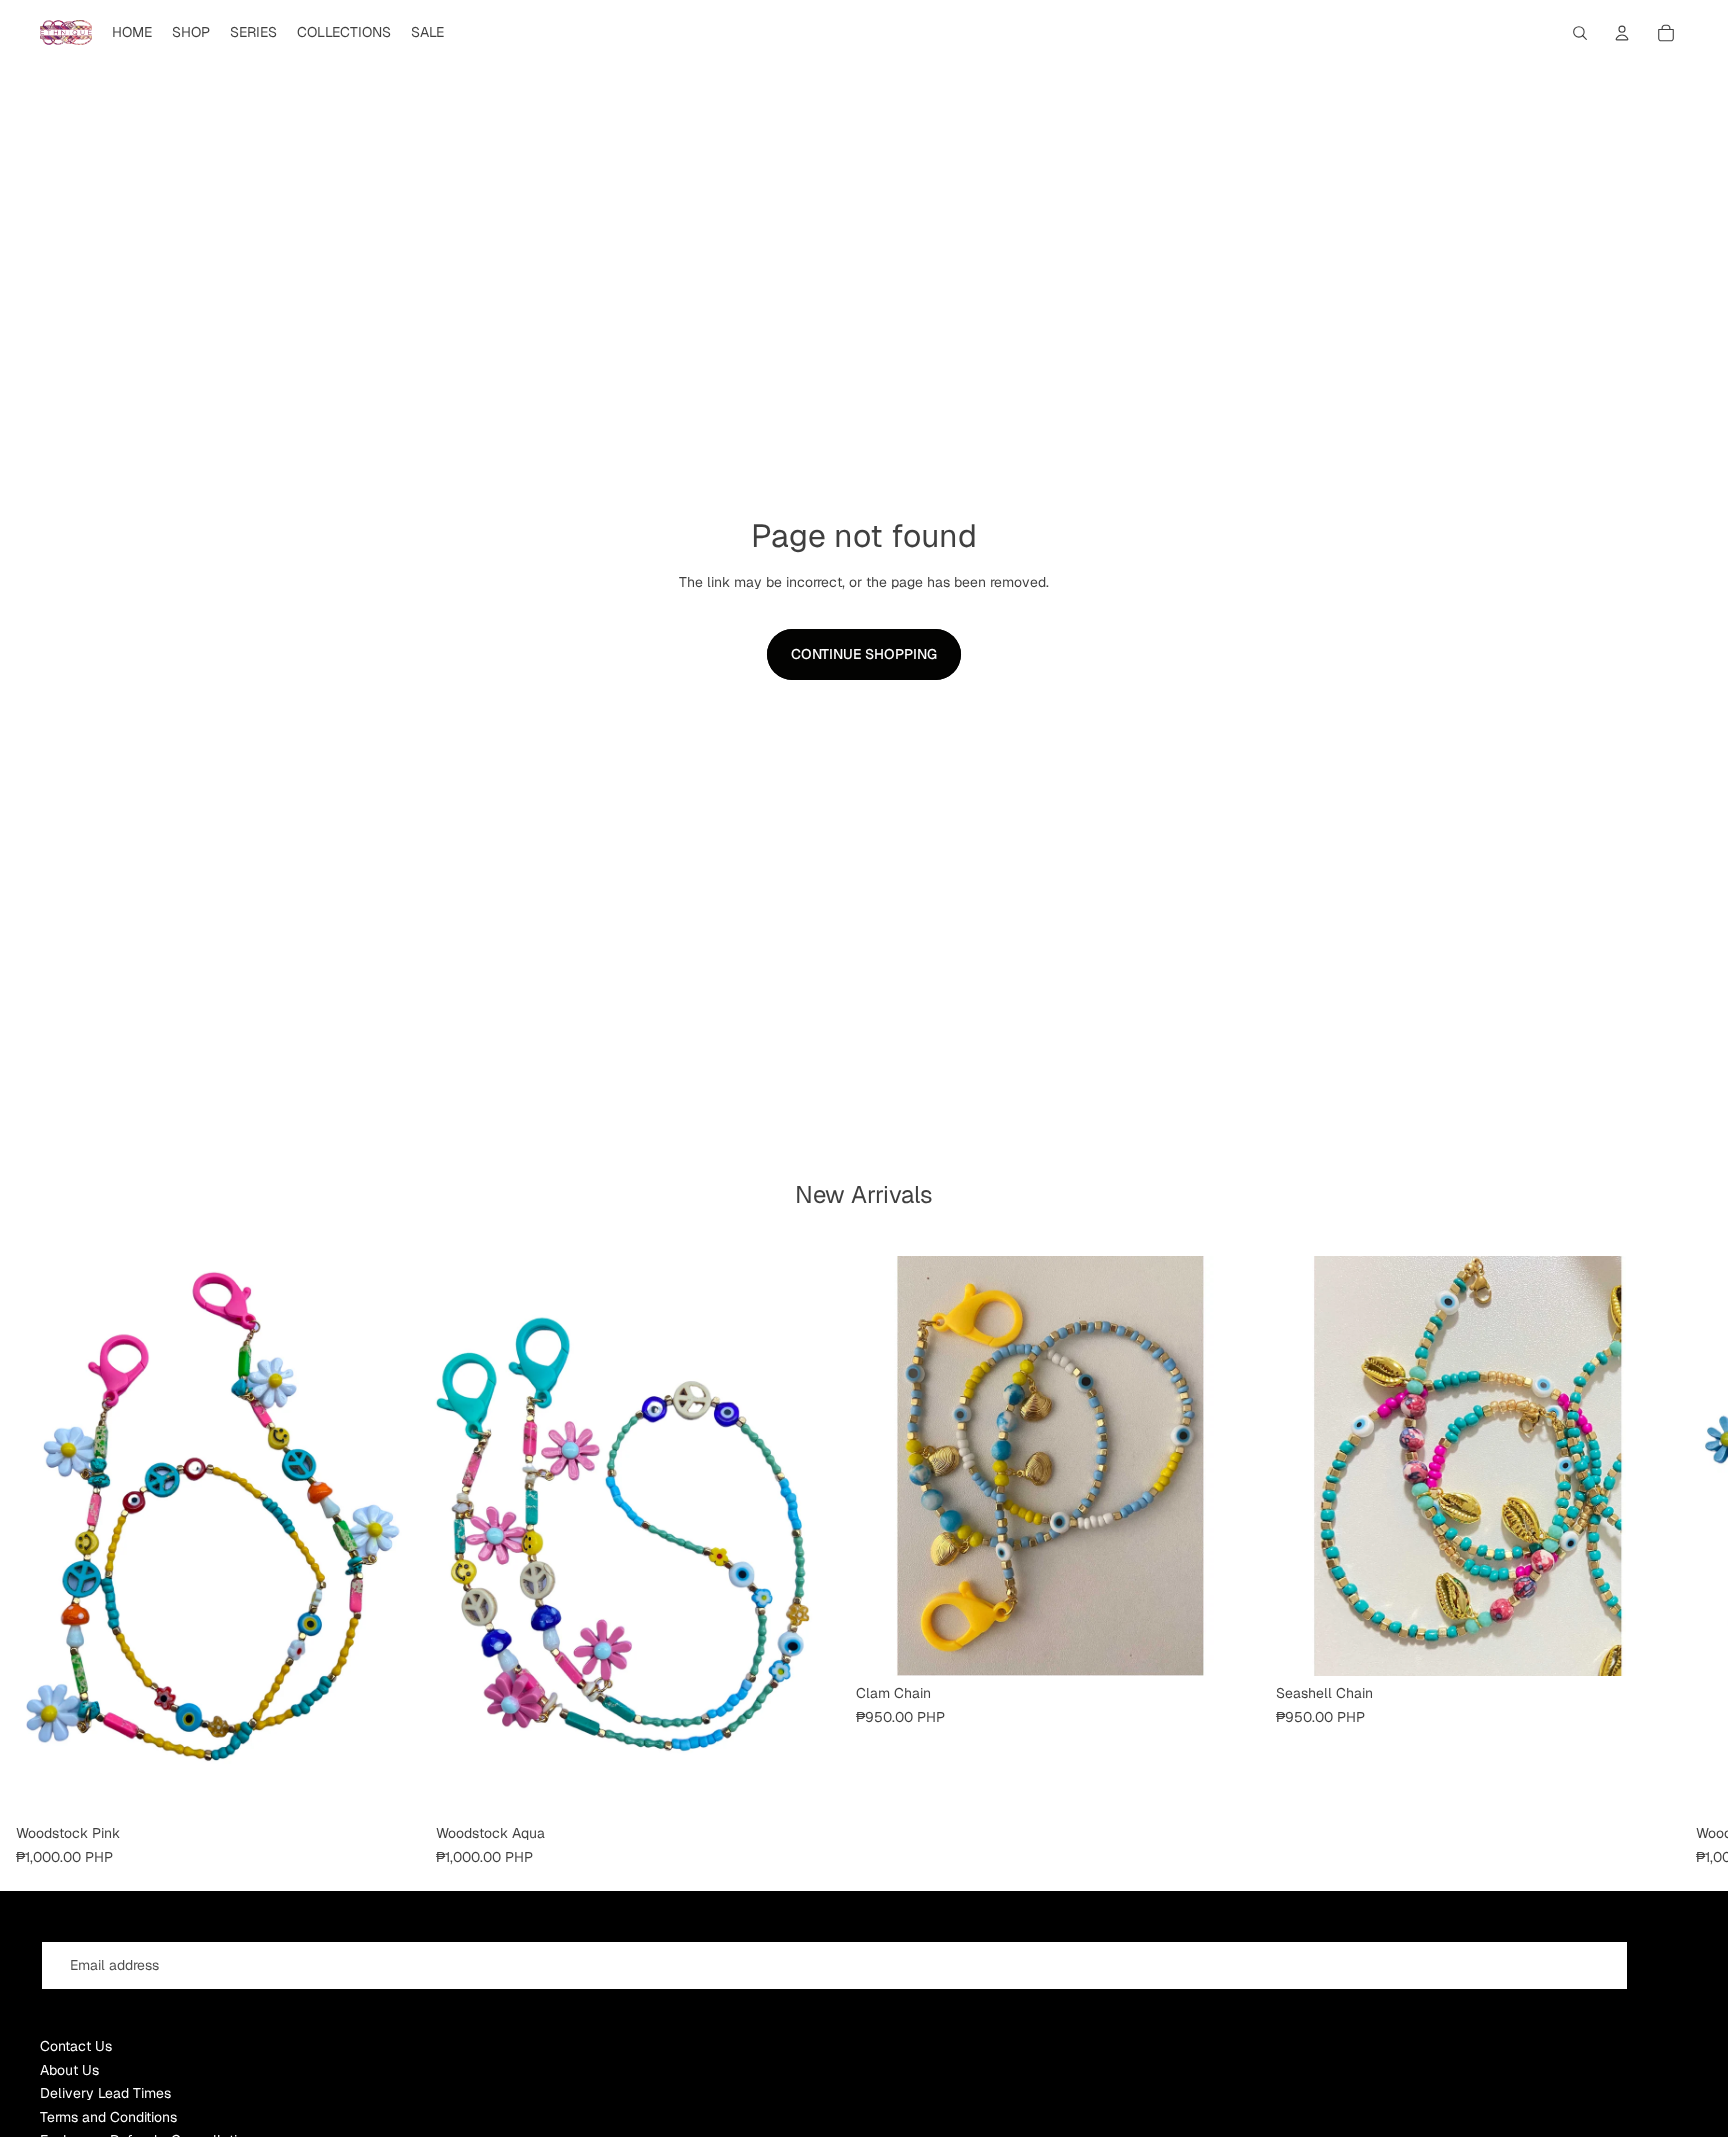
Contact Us (76, 2046)
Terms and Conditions (108, 2117)
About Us (69, 2070)
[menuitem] (132, 33)
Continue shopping (864, 654)
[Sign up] (1662, 1965)
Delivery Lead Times (105, 2093)
